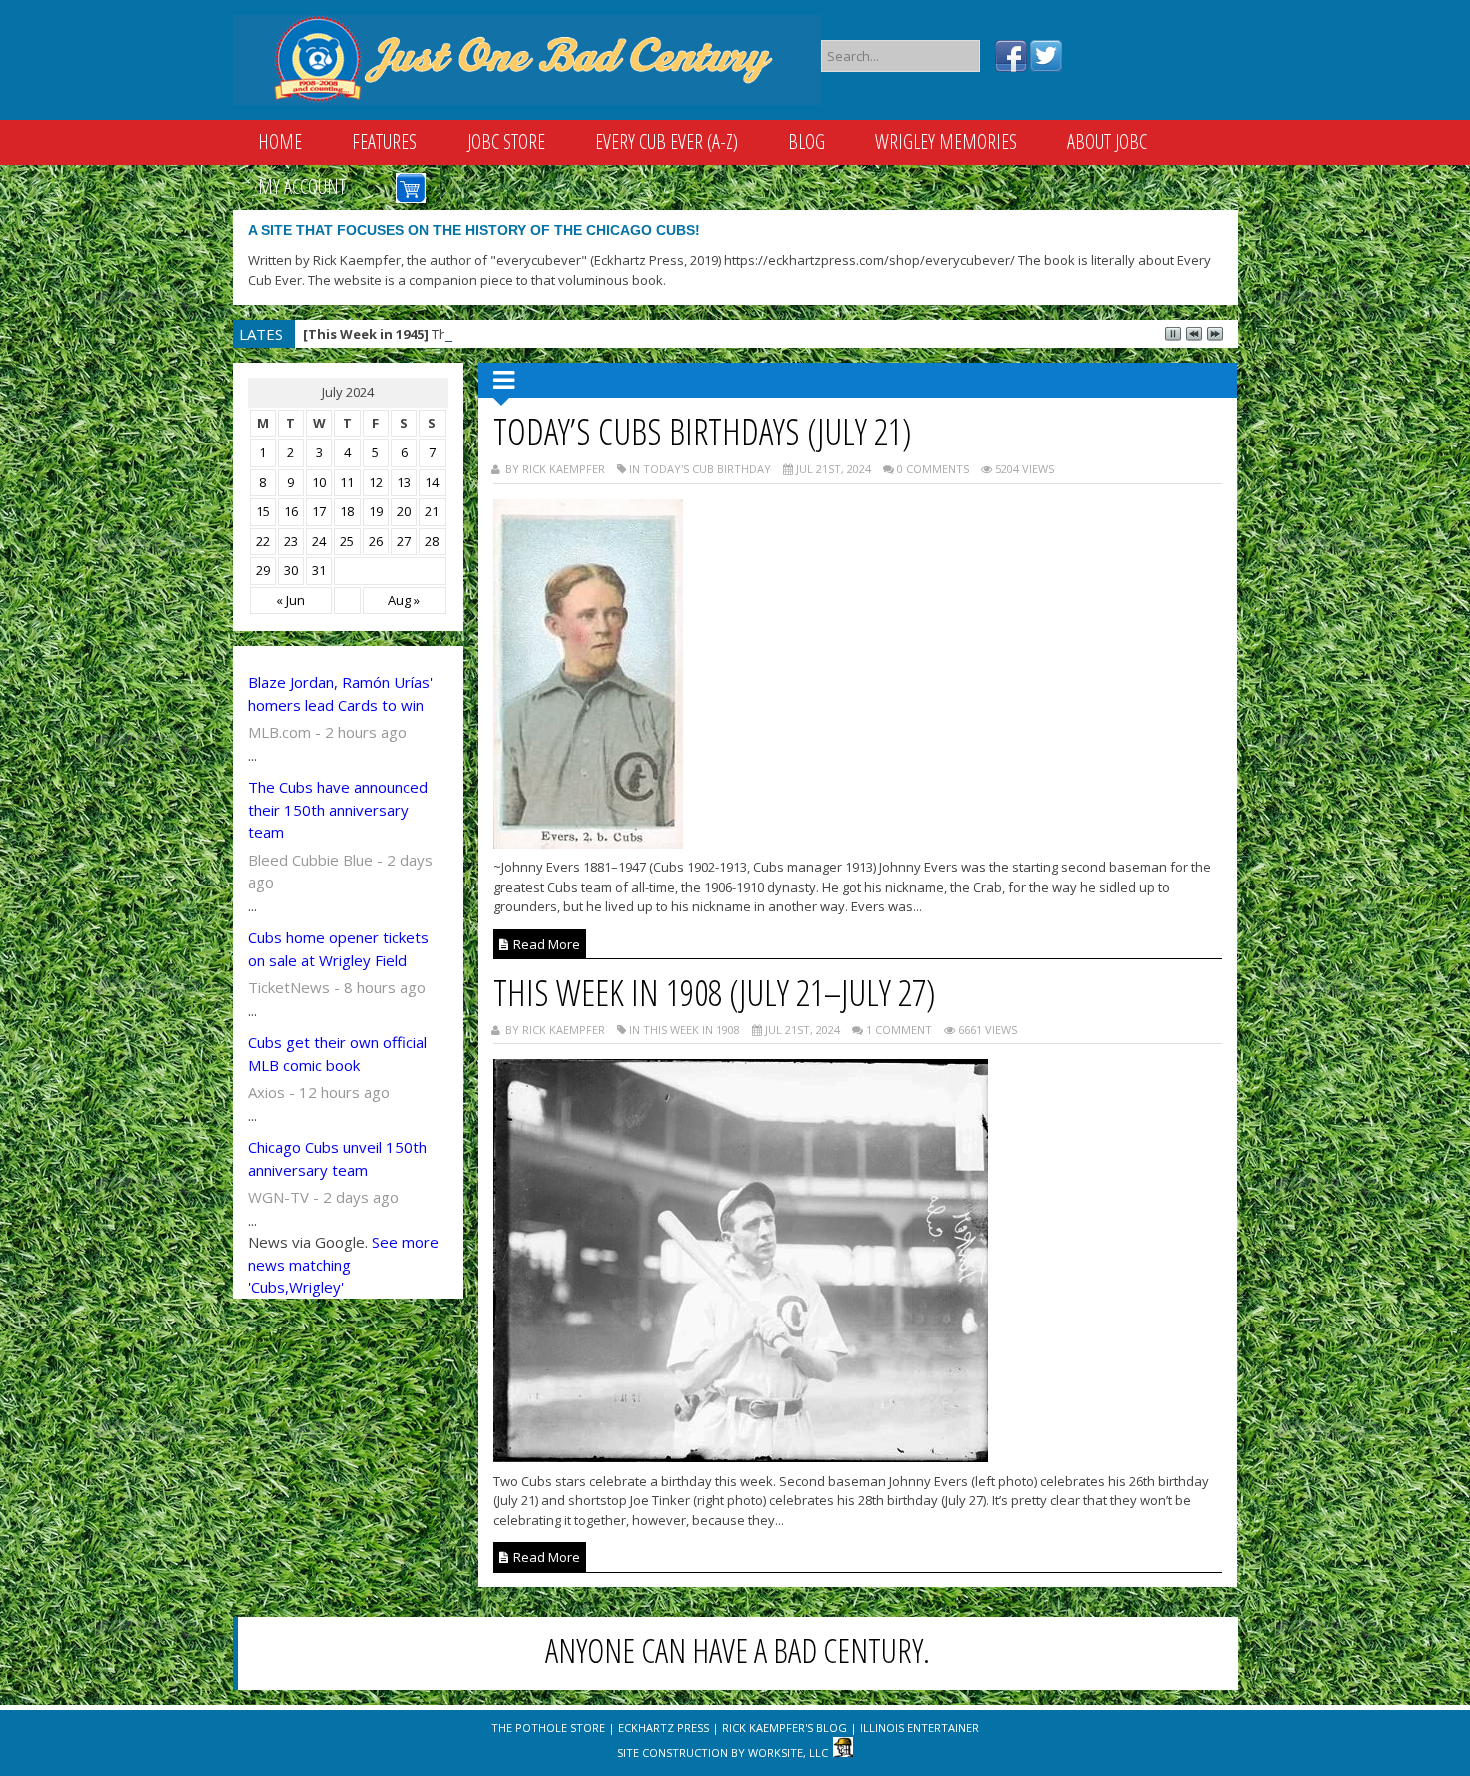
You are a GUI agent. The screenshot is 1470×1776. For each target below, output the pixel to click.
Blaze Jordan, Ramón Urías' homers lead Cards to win (340, 693)
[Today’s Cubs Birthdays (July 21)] (588, 843)
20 (404, 511)
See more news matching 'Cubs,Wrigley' (343, 1264)
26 (376, 541)
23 (291, 541)
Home (280, 141)
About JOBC (1107, 141)
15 (263, 511)
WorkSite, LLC (788, 1752)
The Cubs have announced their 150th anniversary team (338, 809)
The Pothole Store (548, 1727)
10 (319, 482)
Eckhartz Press (663, 1727)
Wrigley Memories (946, 141)
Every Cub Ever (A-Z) (666, 141)
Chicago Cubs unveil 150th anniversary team (337, 1158)
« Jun (290, 600)
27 (404, 541)
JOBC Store (506, 141)
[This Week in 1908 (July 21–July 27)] (740, 1456)
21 (432, 511)
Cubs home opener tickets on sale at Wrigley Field (338, 948)
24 (319, 541)
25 (347, 541)
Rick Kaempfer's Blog (784, 1727)
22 (263, 541)
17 (319, 511)
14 (432, 482)
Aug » (404, 600)
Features (384, 141)
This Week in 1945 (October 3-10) (465, 334)
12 (376, 482)
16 (291, 511)
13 (404, 482)
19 (376, 511)
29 (263, 570)
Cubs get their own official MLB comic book (337, 1053)
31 (319, 570)
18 (347, 511)
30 (291, 570)
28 (432, 541)
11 (347, 482)
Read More (545, 944)
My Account (302, 186)
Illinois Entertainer (919, 1727)
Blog (806, 141)
